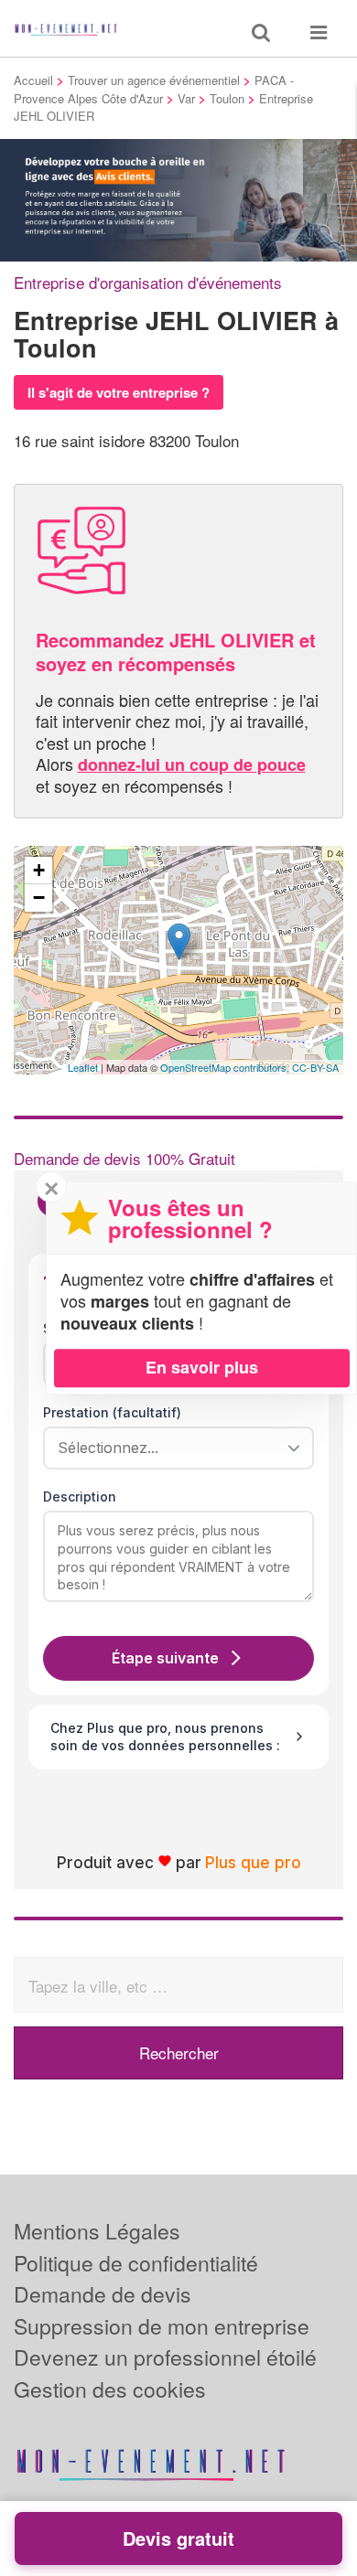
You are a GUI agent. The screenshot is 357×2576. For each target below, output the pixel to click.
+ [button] (39, 870)
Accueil (33, 80)
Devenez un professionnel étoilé (165, 2357)
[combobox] (172, 1448)
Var (186, 98)
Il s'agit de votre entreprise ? (119, 392)
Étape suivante (165, 1658)
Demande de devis (103, 2294)
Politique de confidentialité (136, 2263)
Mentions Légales (97, 2231)
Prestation (112, 1412)
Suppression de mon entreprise (162, 2326)
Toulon (227, 98)
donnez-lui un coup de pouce (192, 764)
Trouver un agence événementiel (154, 80)
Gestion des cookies (110, 2389)
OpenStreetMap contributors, (226, 1067)
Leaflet (83, 1067)
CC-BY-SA (315, 1067)
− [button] (39, 898)
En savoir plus (202, 1367)
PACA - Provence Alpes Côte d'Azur (154, 89)
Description (80, 1496)
